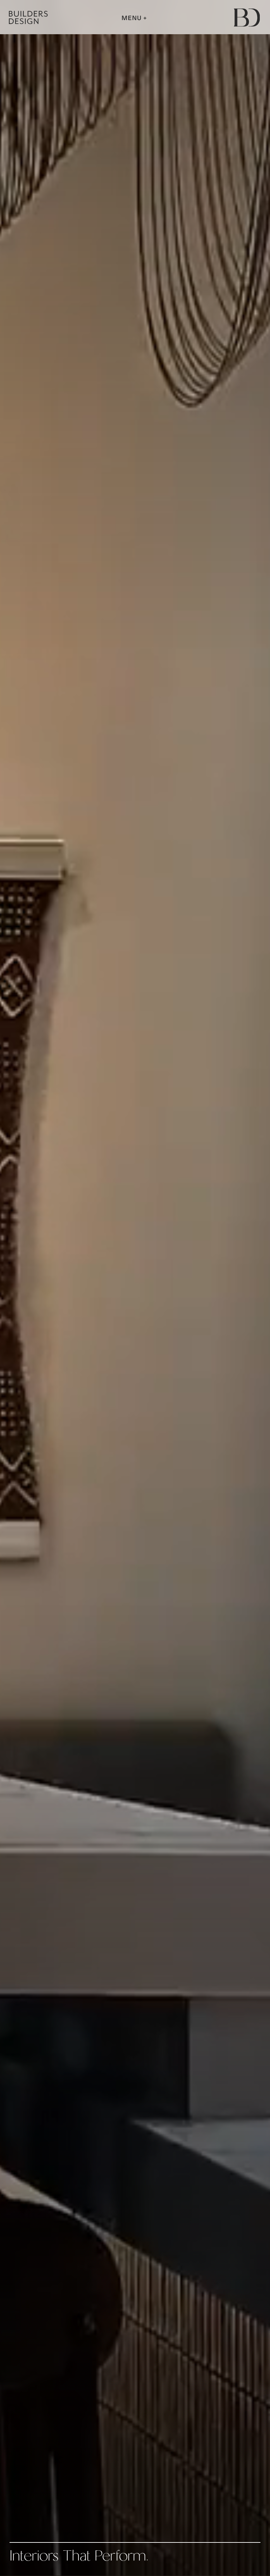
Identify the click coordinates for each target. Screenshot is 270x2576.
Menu (132, 18)
